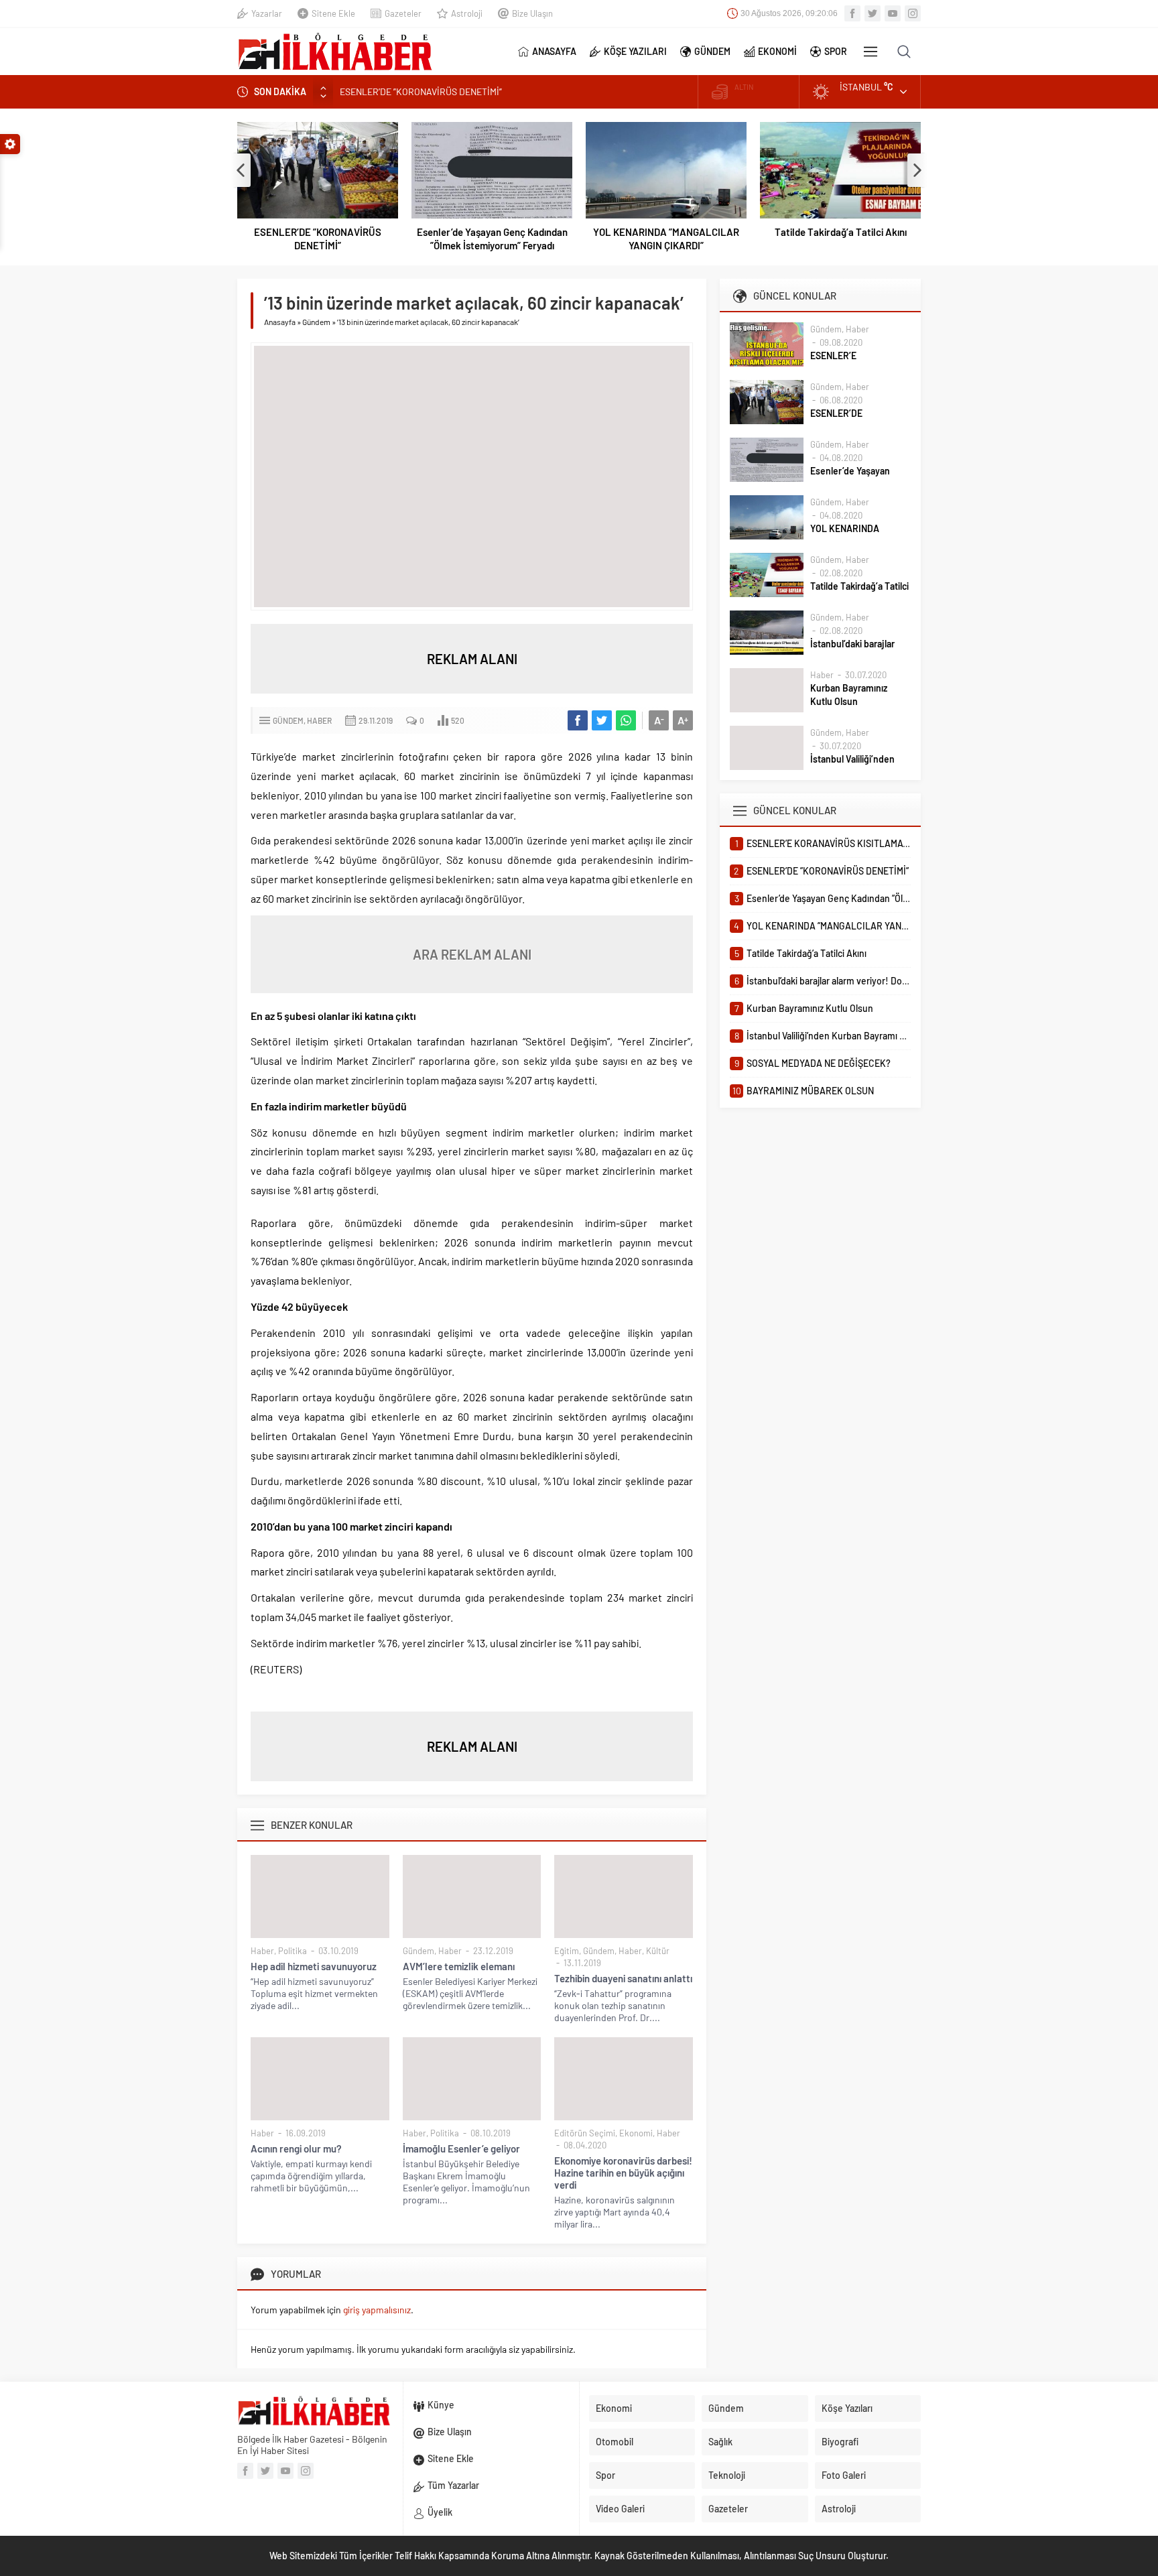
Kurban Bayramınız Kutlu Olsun (849, 695)
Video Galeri (620, 2509)
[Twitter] (873, 13)
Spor (605, 2475)
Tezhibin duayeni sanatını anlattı (623, 1978)
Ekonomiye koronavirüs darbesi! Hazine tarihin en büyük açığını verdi (623, 2173)
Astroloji (467, 13)
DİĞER (871, 52)
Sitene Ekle (333, 13)
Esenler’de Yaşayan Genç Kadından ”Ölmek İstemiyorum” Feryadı (468, 95)
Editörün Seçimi (585, 2133)
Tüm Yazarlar (453, 2485)
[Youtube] (893, 13)
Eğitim (567, 1951)
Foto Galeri (844, 2475)
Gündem (316, 322)
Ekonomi (636, 2133)
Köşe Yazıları (847, 2408)
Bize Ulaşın (532, 13)
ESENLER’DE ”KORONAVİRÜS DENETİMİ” (318, 239)
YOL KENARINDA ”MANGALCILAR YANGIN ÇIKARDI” (666, 239)
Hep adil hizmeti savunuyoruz (314, 1966)
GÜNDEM (712, 51)
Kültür (658, 1951)
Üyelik (440, 2512)
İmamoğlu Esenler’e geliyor (461, 2148)
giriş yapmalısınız (377, 2310)
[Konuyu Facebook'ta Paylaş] (578, 720)
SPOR (836, 51)
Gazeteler (403, 13)
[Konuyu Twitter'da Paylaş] (602, 720)
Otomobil (615, 2442)
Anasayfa (280, 322)
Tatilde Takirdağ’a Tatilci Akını (841, 232)
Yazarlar (267, 13)
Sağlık (720, 2442)
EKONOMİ (777, 51)
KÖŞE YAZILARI (635, 51)
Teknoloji (727, 2475)
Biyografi (840, 2442)
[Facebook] (852, 13)
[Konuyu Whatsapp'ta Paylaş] (626, 720)
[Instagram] (913, 13)
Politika (293, 1951)
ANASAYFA (554, 51)
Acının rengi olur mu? (296, 2148)
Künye (441, 2405)
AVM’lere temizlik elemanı (459, 1966)
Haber (319, 720)
